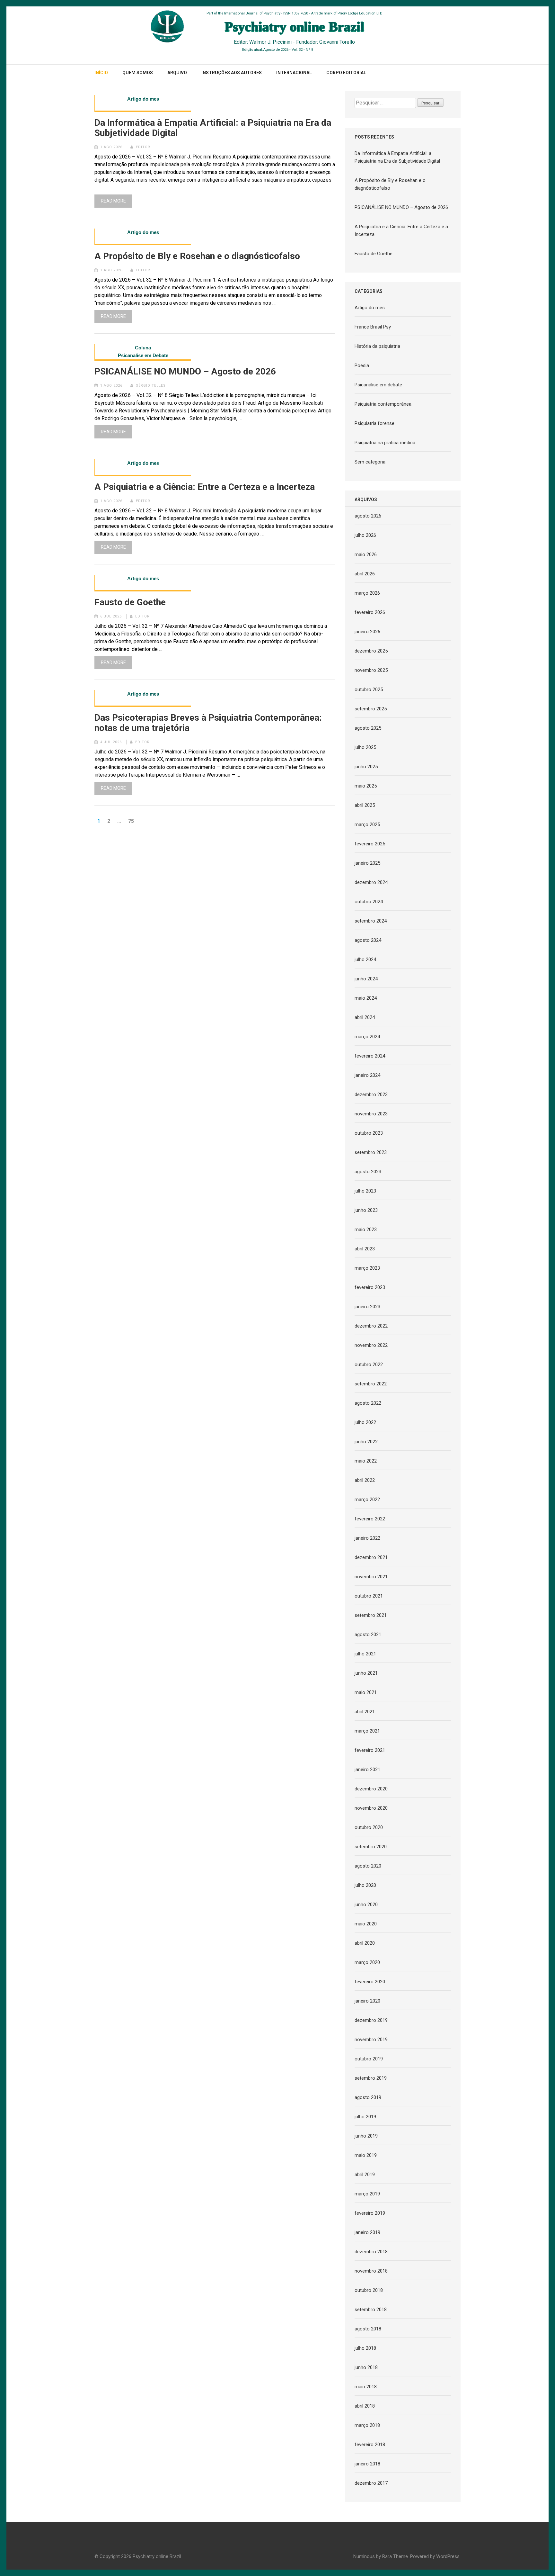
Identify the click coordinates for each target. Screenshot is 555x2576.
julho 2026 (365, 535)
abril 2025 (365, 805)
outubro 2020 (369, 1827)
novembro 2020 (371, 1808)
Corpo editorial (346, 73)
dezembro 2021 (371, 1557)
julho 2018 (365, 2348)
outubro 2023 (369, 1133)
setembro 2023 (371, 1152)
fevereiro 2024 (370, 1056)
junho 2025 (366, 767)
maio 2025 (366, 786)
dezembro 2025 (371, 651)
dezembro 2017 (371, 2483)
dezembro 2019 (371, 2020)
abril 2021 (365, 1712)
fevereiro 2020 (370, 1982)
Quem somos (138, 73)
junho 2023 (366, 1210)
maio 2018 (366, 2387)
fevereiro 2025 (370, 844)
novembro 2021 (371, 1577)
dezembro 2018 (371, 2252)
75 (132, 821)
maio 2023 (366, 1229)
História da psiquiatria (377, 346)
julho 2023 (365, 1191)
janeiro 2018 (367, 2464)
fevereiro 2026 (370, 612)
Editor (143, 147)
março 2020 (367, 1962)
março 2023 (367, 1268)
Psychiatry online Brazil (157, 2556)
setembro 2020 (371, 1847)
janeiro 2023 (367, 1307)
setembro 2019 (371, 2078)
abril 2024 (365, 1017)
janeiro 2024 (367, 1075)
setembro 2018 (371, 2310)
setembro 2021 (371, 1615)
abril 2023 (365, 1249)
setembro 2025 (371, 709)
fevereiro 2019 (370, 2213)
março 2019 (367, 2194)
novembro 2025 (371, 670)
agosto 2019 (368, 2097)
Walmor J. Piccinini (270, 42)
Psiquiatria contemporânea (383, 404)
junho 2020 (366, 1905)
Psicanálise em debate (378, 385)
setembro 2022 (371, 1384)
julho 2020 (365, 1885)
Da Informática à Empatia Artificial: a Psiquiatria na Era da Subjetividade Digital (213, 128)
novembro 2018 (371, 2271)
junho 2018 (366, 2367)
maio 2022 (366, 1461)
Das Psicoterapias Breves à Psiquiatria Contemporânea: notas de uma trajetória (208, 723)
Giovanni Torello (337, 42)
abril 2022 (365, 1480)
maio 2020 (366, 1924)
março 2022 (367, 1500)
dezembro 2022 (371, 1326)
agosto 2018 (368, 2329)
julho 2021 (365, 1654)
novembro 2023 (371, 1114)
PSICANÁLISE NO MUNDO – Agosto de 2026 (185, 372)
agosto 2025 (368, 728)
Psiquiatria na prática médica (385, 443)
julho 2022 (365, 1422)
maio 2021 (366, 1692)
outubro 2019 (369, 2059)
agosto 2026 (368, 516)
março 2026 (367, 593)
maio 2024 (366, 998)
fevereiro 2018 (370, 2445)
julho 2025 (365, 747)
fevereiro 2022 (370, 1519)
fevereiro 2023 (370, 1287)
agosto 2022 (368, 1403)
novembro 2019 (371, 2040)
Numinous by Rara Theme (381, 2556)
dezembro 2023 (371, 1094)
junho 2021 (366, 1673)
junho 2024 (366, 979)
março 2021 (367, 1731)
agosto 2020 (368, 1866)
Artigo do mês (370, 308)
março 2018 (367, 2425)
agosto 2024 (368, 940)
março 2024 (367, 1037)
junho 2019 (366, 2136)
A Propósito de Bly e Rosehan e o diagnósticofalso (197, 256)
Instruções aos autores (232, 73)
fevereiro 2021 (370, 1750)
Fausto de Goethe (130, 602)
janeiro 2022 (367, 1538)
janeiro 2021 (367, 1770)
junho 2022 (366, 1442)
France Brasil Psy (373, 327)
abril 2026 (365, 574)
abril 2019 (365, 2175)
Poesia (362, 365)
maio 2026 (366, 554)
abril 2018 (365, 2406)
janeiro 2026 (367, 632)
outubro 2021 (369, 1596)
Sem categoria (370, 462)
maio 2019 (366, 2155)
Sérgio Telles (151, 386)
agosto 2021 (368, 1635)
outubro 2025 (369, 689)
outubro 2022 (369, 1365)
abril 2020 (365, 1943)
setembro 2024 (371, 921)
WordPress (448, 2556)
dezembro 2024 (371, 882)
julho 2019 (365, 2117)
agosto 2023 (368, 1172)
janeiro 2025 (367, 863)
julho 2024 (365, 959)
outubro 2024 (369, 902)
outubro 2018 (369, 2290)
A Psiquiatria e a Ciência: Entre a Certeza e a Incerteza (205, 487)
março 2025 (367, 824)
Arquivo (177, 73)
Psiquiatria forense (374, 423)
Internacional (294, 73)
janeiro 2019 (367, 2232)
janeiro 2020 (367, 2001)
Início (101, 73)
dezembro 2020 (371, 1789)
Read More (113, 201)
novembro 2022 (371, 1345)
